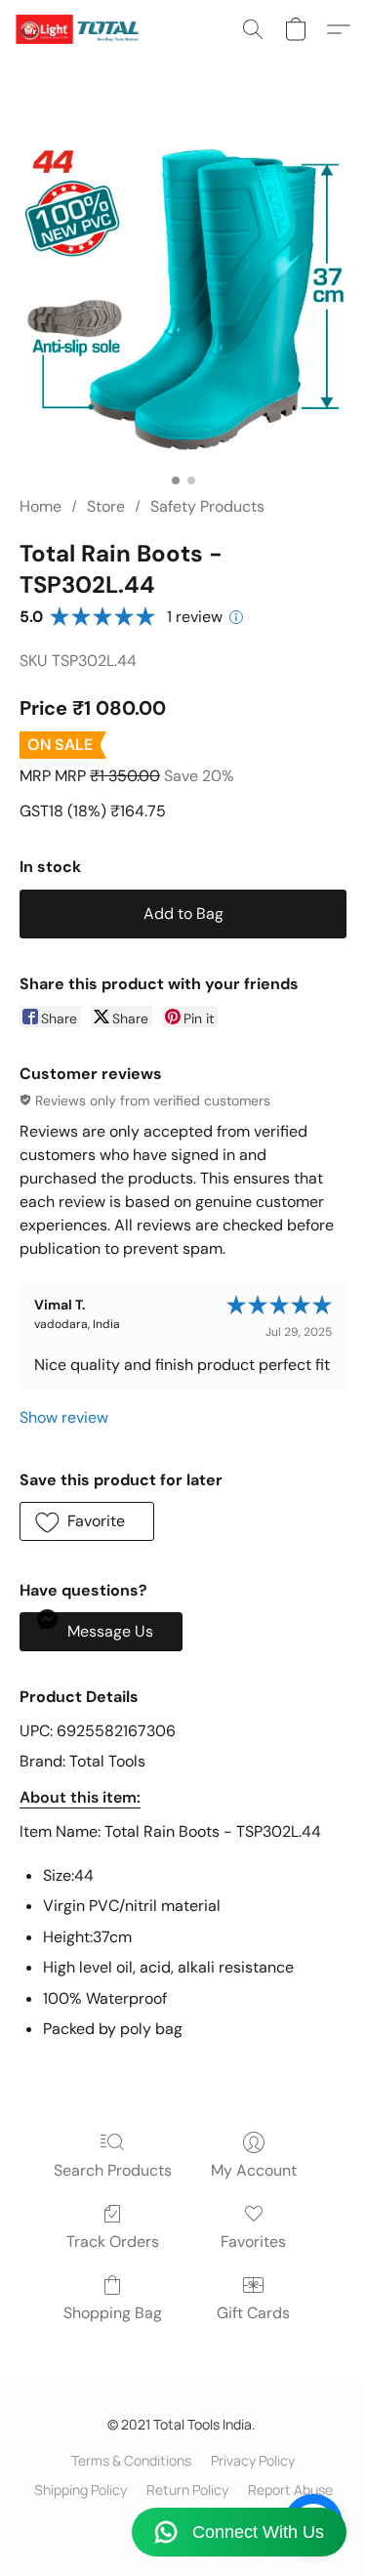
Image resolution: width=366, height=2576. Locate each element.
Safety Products (207, 506)
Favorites (253, 2242)
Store (106, 506)
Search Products (113, 2170)
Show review (64, 1417)
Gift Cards (253, 2313)
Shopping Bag (113, 2313)
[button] (81, 29)
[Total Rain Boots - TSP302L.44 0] (183, 300)
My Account (254, 2170)
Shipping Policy (81, 2490)
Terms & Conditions (131, 2460)
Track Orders (113, 2242)
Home (41, 506)
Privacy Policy (253, 2460)
